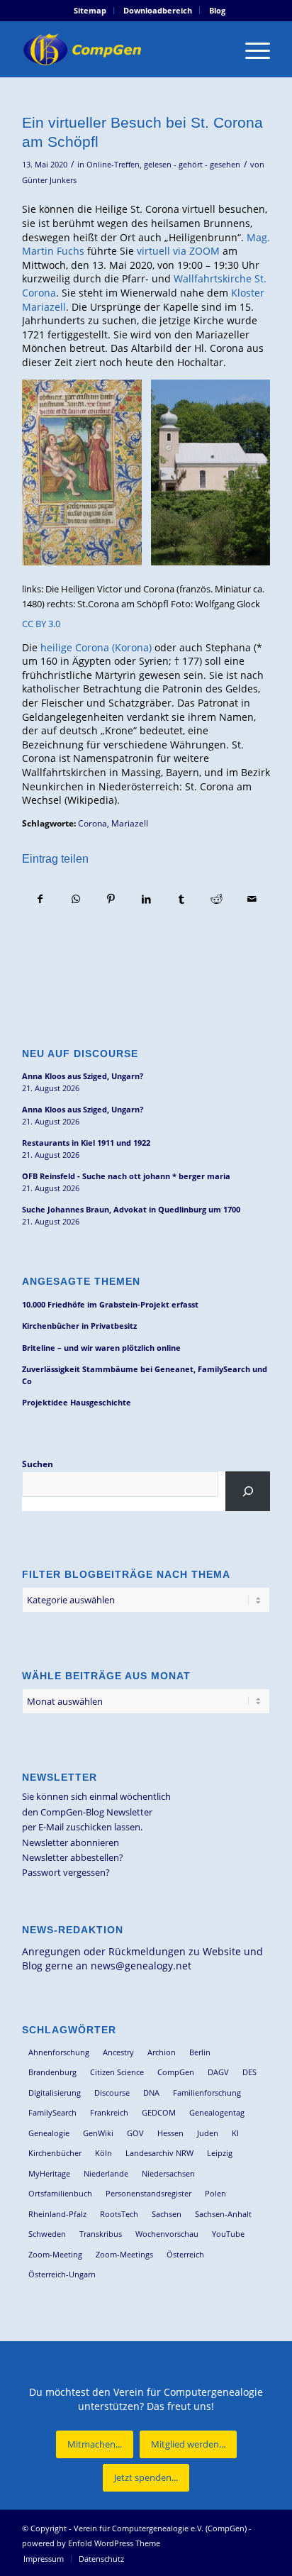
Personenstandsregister (148, 2193)
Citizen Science (117, 2072)
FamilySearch (52, 2112)
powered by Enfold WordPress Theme (91, 2543)
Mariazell (130, 823)
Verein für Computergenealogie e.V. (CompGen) (160, 2528)
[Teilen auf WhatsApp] (76, 899)
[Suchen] (248, 1491)
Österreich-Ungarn (62, 2274)
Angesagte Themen (81, 1281)
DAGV (218, 2072)
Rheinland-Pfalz (57, 2214)
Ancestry (118, 2052)
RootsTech (119, 2214)
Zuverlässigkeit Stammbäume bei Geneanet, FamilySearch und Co (145, 1375)
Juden (208, 2133)
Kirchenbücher (55, 2153)
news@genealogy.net (141, 1966)
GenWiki (98, 2133)
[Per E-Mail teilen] (252, 899)
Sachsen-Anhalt (223, 2214)
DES (249, 2072)
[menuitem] (90, 11)
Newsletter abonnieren (71, 1842)
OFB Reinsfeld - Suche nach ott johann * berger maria (126, 1176)
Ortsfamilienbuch (60, 2193)
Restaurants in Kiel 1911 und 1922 (86, 1143)
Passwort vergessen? (66, 1872)
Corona (92, 823)
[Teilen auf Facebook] (40, 899)
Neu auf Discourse (80, 1054)
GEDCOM (159, 2112)
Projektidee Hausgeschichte (77, 1402)
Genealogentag (217, 2112)
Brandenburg (52, 2072)
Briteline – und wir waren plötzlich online (101, 1348)
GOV (135, 2133)
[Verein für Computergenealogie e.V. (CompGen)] (121, 49)
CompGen (176, 2072)
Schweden (47, 2234)
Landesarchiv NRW (159, 2153)
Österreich (185, 2254)
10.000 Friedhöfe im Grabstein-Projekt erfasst (110, 1304)
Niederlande (106, 2173)
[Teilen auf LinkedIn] (146, 899)
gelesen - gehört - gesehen (192, 165)
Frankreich (109, 2112)
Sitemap (90, 10)
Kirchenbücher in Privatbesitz (79, 1326)
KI (235, 2133)
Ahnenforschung (59, 2052)
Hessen (170, 2133)
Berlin (200, 2052)
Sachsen (167, 2214)
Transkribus (101, 2234)
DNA (151, 2093)
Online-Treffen (113, 165)
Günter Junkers (49, 180)
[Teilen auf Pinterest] (111, 899)
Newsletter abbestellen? (73, 1857)
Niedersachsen (168, 2173)
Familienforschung (207, 2093)
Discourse (112, 2093)
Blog (217, 10)
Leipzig (220, 2153)
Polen (215, 2193)
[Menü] (251, 49)
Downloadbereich (158, 10)
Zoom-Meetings (124, 2254)
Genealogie (49, 2133)
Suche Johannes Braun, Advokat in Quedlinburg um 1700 (131, 1209)
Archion (162, 2052)
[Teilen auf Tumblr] (182, 899)
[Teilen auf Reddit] (217, 899)
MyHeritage (49, 2173)
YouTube (228, 2234)
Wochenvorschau (167, 2234)
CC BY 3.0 (41, 624)
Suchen (38, 1464)
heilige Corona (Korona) (96, 647)
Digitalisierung (55, 2093)
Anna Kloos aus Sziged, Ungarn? (83, 1076)
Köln (103, 2153)
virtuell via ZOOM (178, 251)
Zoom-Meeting (55, 2254)
